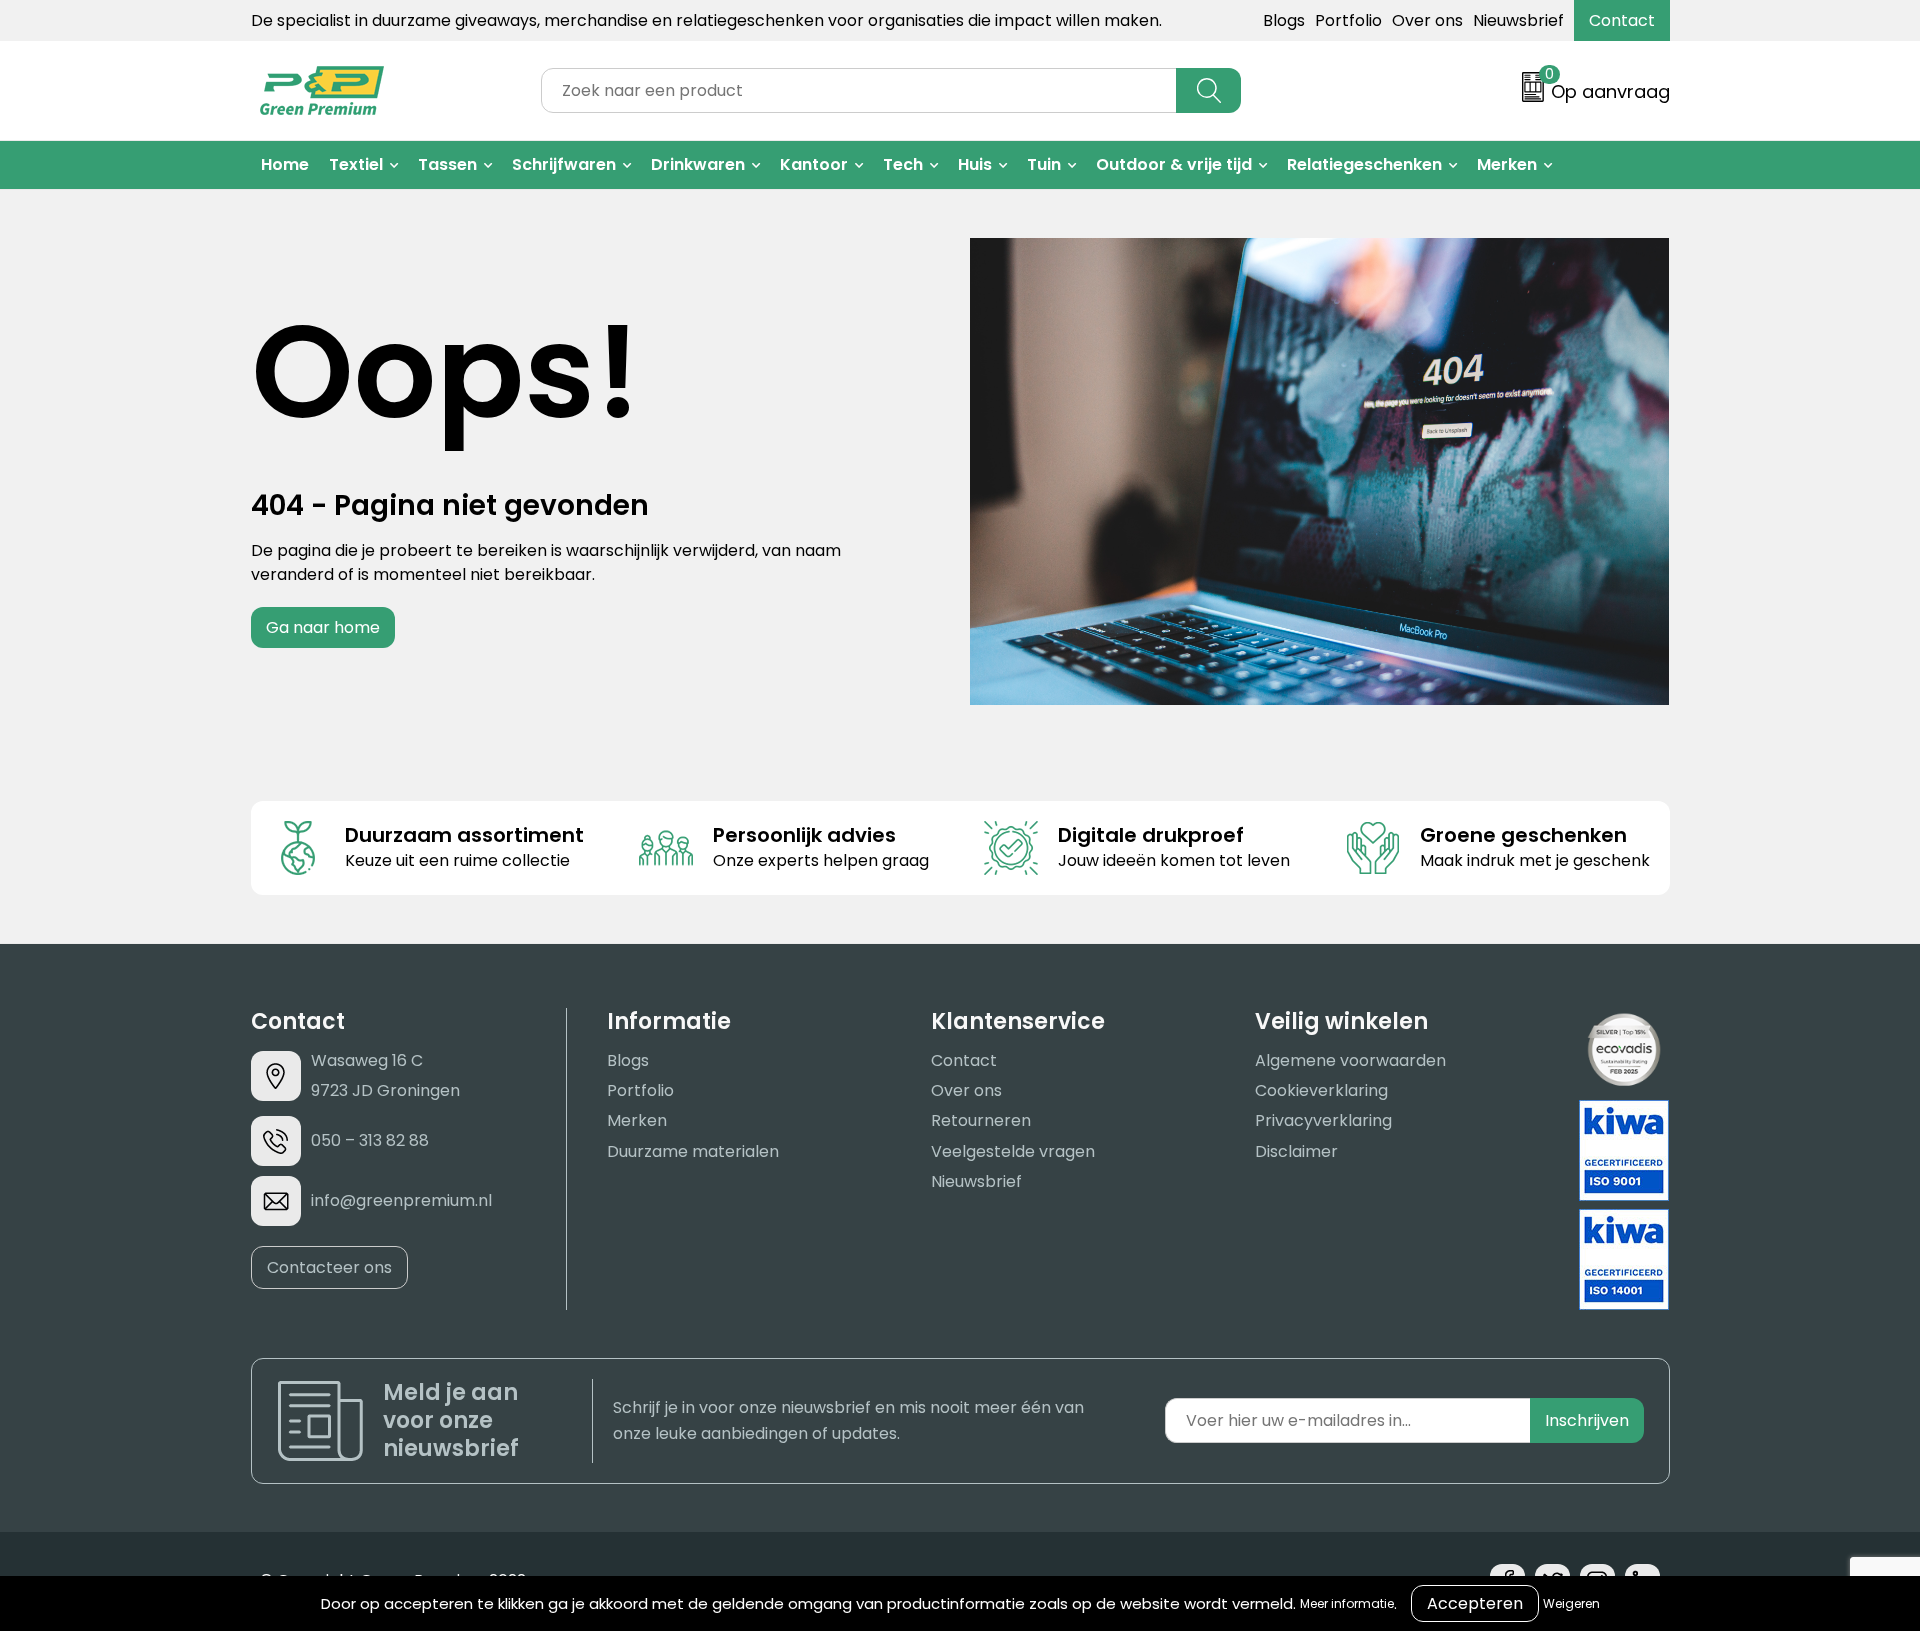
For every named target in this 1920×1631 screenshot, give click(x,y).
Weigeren (1571, 1603)
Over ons (1427, 20)
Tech (903, 164)
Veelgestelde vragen (1013, 1151)
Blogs (1284, 20)
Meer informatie (1347, 1603)
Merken (1507, 164)
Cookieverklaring (1321, 1090)
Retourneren (981, 1120)
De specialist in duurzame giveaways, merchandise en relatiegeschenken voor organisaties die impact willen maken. (706, 20)
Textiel (356, 164)
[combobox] (859, 90)
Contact (1622, 20)
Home (285, 164)
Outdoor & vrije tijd (1174, 164)
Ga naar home (323, 627)
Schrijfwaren (564, 164)
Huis (975, 164)
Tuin (1044, 164)
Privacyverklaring (1323, 1120)
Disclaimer (1296, 1151)
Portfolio (1348, 20)
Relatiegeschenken (1364, 164)
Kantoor (814, 164)
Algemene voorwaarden (1350, 1060)
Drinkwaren (698, 164)
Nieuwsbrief (1518, 20)
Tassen (447, 164)
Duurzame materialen (693, 1151)
